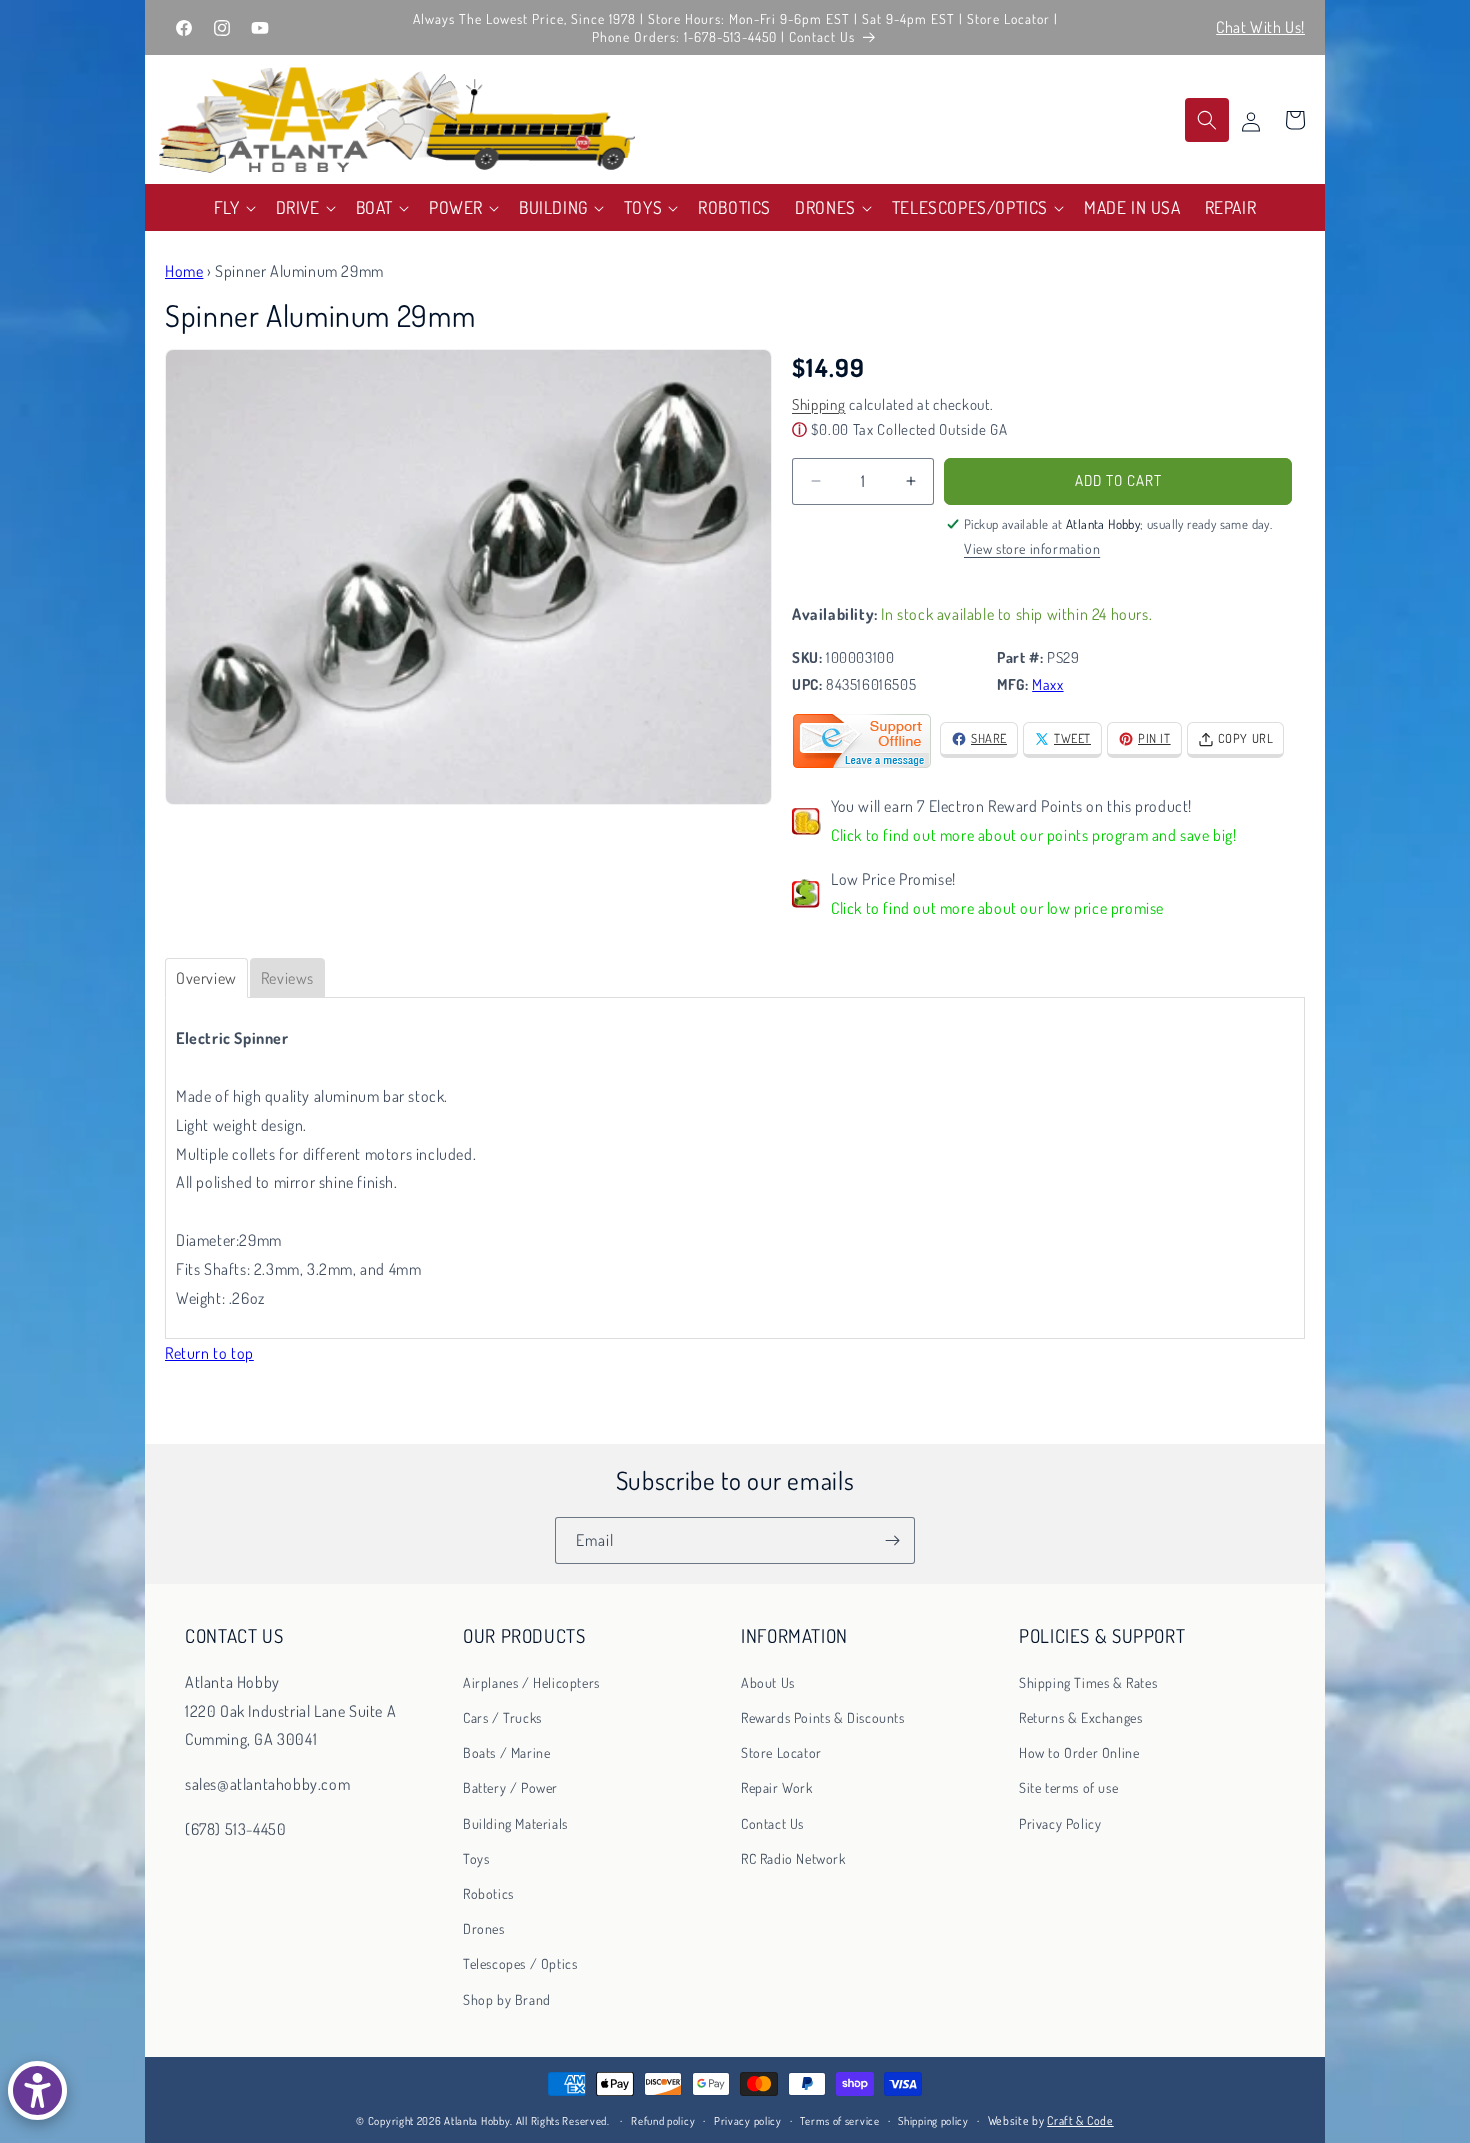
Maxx (1047, 684)
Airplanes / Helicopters (531, 1682)
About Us (768, 1682)
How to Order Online (1079, 1752)
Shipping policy (933, 2121)
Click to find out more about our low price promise (997, 908)
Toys (476, 1858)
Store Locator (781, 1752)
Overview (206, 978)
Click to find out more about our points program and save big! (1034, 835)
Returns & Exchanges (1080, 1717)
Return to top (209, 1353)
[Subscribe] (892, 1540)
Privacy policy (748, 2121)
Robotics (488, 1893)
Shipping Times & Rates (1088, 1682)
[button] (233, 207)
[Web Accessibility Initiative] (37, 2090)
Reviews (287, 978)
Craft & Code (1080, 2120)
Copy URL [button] (1246, 738)
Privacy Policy (1060, 1823)
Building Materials (515, 1823)
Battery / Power (510, 1787)
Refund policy (663, 2121)
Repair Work (777, 1787)
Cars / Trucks (502, 1717)
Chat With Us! (1260, 27)
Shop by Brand (507, 1999)
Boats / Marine (506, 1752)
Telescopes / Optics (520, 1963)
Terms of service (839, 2121)
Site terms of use (1068, 1787)
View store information (1032, 548)
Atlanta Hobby (477, 2121)
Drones (484, 1928)
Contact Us (772, 1823)
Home (184, 271)
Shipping (819, 404)
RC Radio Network (793, 1858)
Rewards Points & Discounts (823, 1717)
